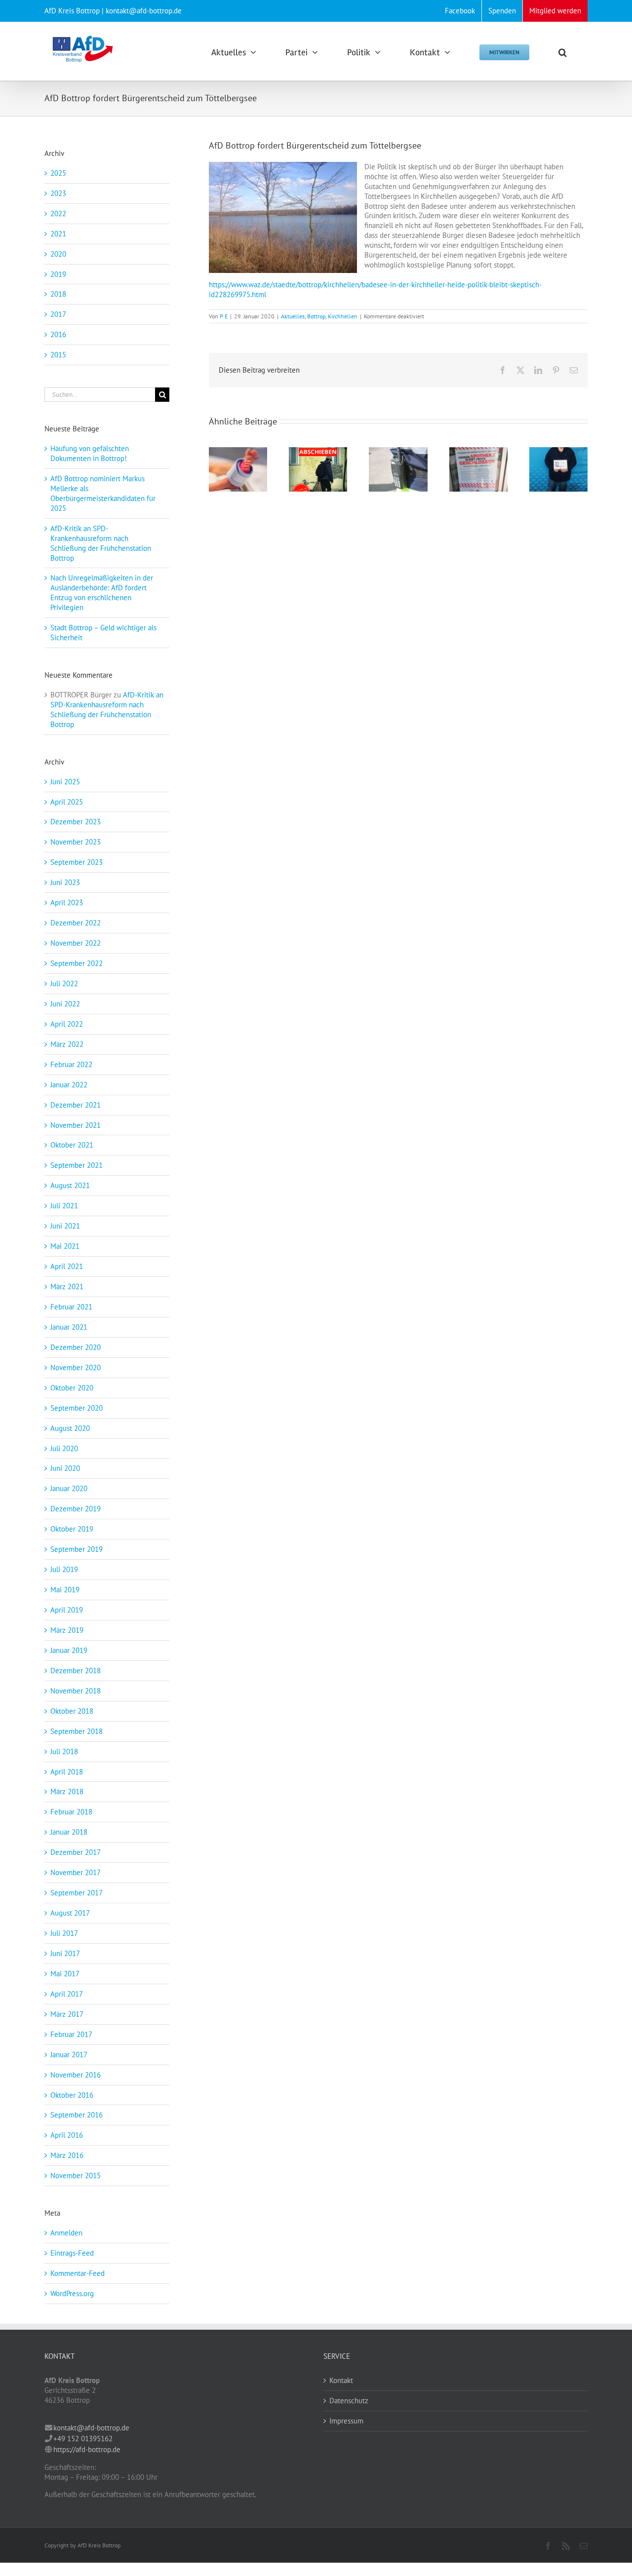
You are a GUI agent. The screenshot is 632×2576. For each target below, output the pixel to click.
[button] (563, 51)
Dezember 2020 (76, 1347)
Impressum (346, 2421)
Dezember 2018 (76, 1671)
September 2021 (77, 1165)
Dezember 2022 (76, 923)
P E (224, 316)
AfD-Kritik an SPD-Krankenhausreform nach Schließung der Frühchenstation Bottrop (101, 543)
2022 (58, 213)
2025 (58, 173)
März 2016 (67, 2155)
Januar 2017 (69, 2055)
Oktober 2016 (72, 2095)
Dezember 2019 (76, 1509)
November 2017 (76, 1872)
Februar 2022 (71, 1064)
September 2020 (77, 1408)
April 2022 (67, 1024)
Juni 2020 (65, 1468)
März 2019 (67, 1630)
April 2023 (67, 903)
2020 (58, 254)
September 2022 (77, 963)
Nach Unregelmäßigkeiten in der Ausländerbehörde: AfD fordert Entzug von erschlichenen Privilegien (102, 593)
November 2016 (76, 2075)
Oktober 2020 (72, 1388)
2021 (58, 234)
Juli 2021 (64, 1206)
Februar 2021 (71, 1307)
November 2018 (76, 1691)
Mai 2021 (65, 1246)
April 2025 (67, 802)
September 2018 (77, 1731)
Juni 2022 (65, 1004)
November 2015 (76, 2175)
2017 (58, 314)
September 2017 (77, 1893)
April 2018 (67, 1772)
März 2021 (67, 1287)
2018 (58, 294)
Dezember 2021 (76, 1105)
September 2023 (77, 862)
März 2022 (67, 1044)
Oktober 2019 (72, 1529)
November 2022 (76, 943)
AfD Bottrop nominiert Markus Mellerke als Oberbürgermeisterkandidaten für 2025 (103, 493)
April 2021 (67, 1266)
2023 (58, 193)
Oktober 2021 (72, 1145)
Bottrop (316, 316)
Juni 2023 (65, 882)
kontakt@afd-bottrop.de (91, 2428)
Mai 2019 (65, 1590)
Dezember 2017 (76, 1852)
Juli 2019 (64, 1569)
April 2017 (67, 1994)
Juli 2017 (64, 1933)
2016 (58, 334)
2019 (58, 274)
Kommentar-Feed (78, 2273)
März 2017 (67, 2014)
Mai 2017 (65, 1974)
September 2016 (77, 2115)
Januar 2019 (69, 1650)
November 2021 (76, 1125)
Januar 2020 (69, 1488)
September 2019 (77, 1549)
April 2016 (67, 2135)
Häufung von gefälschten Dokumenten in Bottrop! (90, 453)
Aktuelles (293, 316)
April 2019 (67, 1610)
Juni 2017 (65, 1953)
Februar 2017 (71, 2034)
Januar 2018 (69, 1832)
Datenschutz (349, 2401)
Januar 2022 (69, 1085)
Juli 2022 (64, 983)
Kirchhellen (343, 316)
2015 (58, 355)
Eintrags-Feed (72, 2253)
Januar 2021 (69, 1327)
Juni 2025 (65, 782)
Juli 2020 (64, 1448)
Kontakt (341, 2380)
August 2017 (70, 1913)
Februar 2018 (71, 1812)
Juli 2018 (64, 1751)
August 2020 (70, 1428)
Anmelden (66, 2233)
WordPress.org (72, 2293)
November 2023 (76, 842)
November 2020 (76, 1367)
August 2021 (70, 1185)
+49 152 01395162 (83, 2439)
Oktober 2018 (72, 1711)
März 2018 (67, 1791)
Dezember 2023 (76, 822)
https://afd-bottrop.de (87, 2449)
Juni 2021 (65, 1226)
